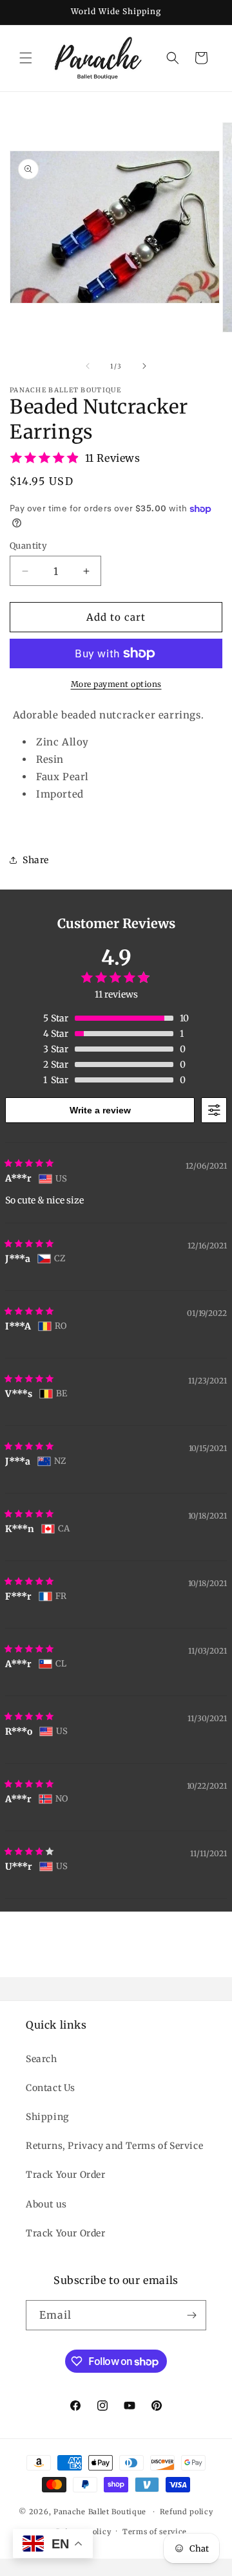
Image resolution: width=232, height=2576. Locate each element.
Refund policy (187, 2512)
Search (42, 2059)
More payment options (116, 684)
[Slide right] (144, 366)
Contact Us (51, 2088)
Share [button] (36, 860)
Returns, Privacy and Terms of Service (114, 2146)
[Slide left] (88, 366)
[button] (26, 58)
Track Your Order (66, 2175)
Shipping (47, 2117)
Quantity (28, 546)
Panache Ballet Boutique (100, 2512)
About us (46, 2204)
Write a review (100, 1110)
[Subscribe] (191, 2315)
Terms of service (155, 2532)
